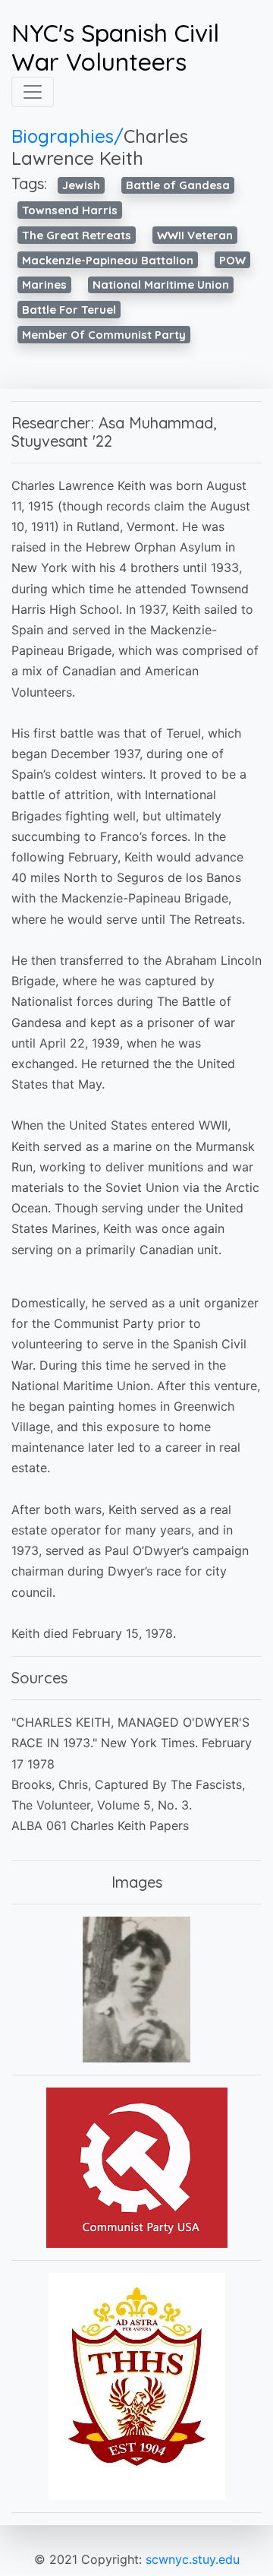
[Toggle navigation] (33, 92)
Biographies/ (67, 136)
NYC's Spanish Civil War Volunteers (115, 47)
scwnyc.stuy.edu (193, 2559)
